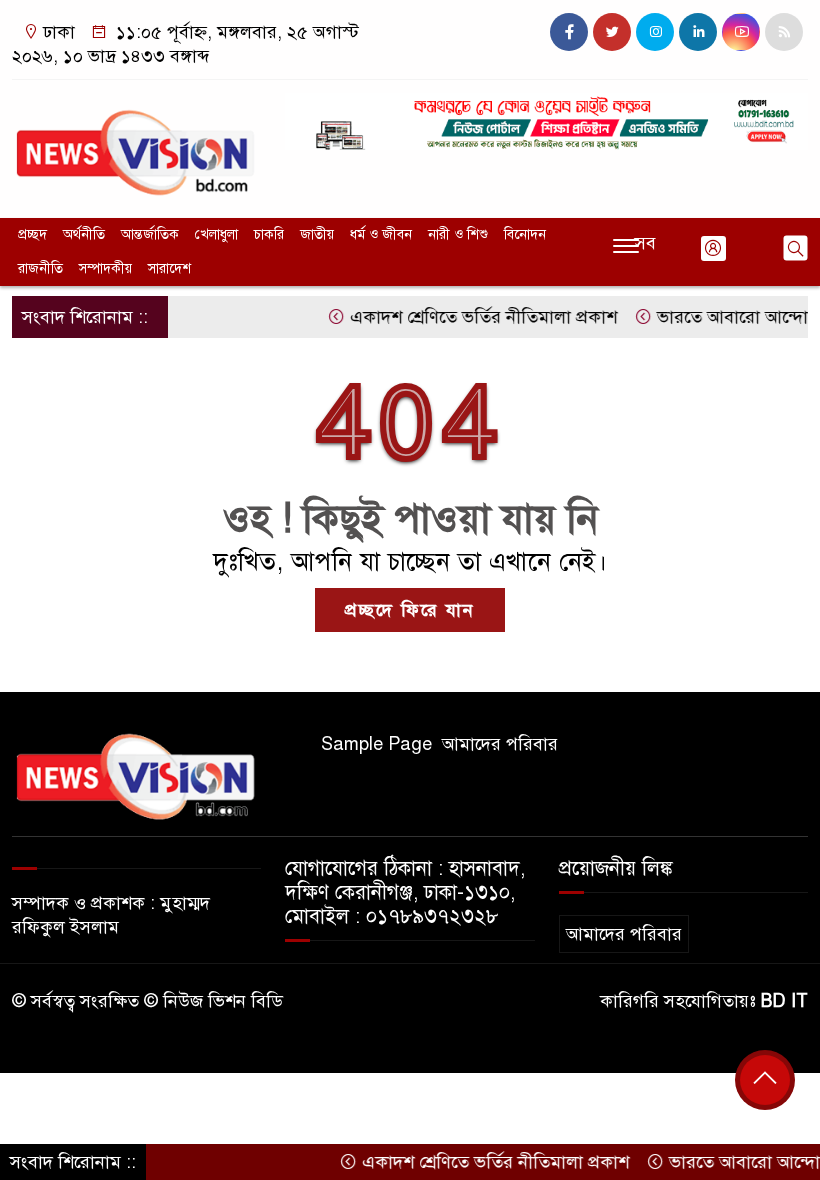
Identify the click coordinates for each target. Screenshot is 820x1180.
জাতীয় (317, 234)
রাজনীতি (40, 268)
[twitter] (612, 32)
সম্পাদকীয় (105, 268)
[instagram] (655, 32)
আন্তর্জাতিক (150, 234)
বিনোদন (525, 234)
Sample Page (376, 744)
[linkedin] (698, 32)
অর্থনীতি (84, 234)
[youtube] (741, 32)
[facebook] (569, 32)
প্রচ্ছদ (32, 234)
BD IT (784, 1001)
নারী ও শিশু (458, 234)
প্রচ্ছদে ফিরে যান (410, 610)
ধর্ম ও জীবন (381, 234)
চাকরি (269, 234)
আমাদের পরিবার (500, 744)
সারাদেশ (169, 268)
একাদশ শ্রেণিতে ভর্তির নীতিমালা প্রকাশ (466, 317)
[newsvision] (136, 144)
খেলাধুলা (216, 234)
